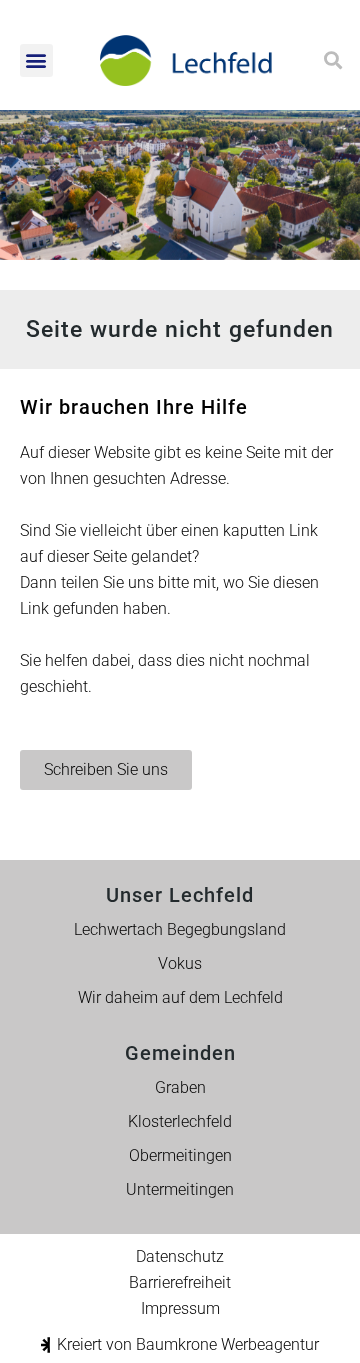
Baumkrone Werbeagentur (227, 1344)
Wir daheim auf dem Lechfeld (180, 997)
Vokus (180, 963)
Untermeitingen (180, 1189)
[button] (36, 60)
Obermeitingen (180, 1155)
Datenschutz (180, 1256)
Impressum (180, 1308)
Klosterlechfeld (180, 1121)
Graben (180, 1087)
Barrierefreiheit (180, 1282)
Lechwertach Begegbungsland (180, 929)
